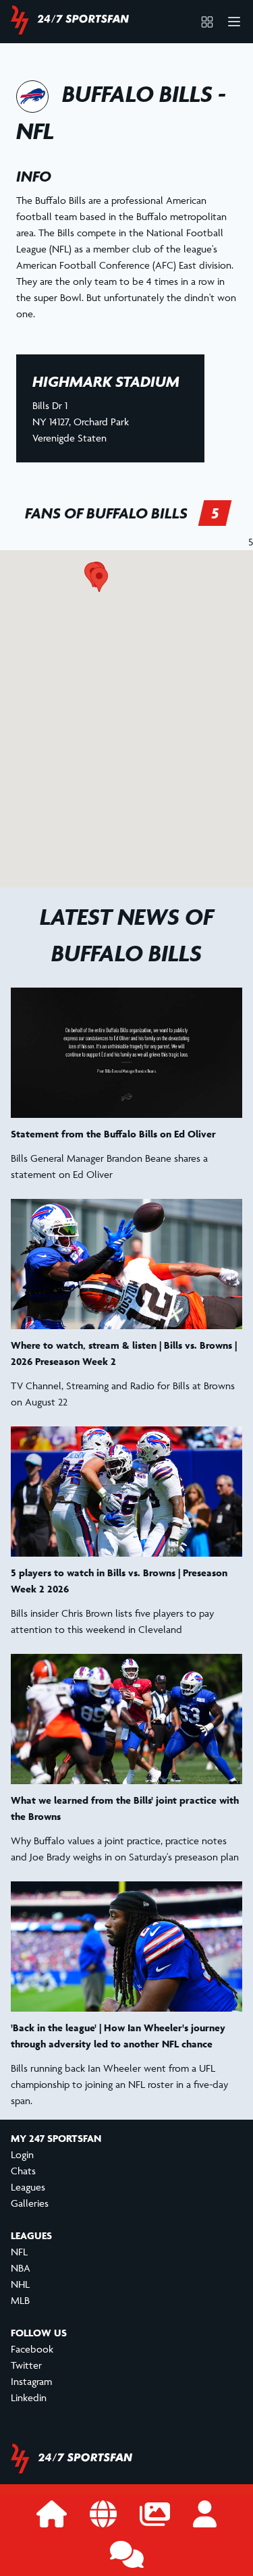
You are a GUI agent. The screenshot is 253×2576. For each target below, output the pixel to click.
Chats (23, 2171)
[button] (99, 580)
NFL (19, 2252)
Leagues (28, 2187)
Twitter (26, 2365)
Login (22, 2154)
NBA (21, 2268)
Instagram (31, 2381)
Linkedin (29, 2397)
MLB (20, 2300)
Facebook (32, 2349)
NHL (20, 2284)
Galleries (30, 2203)
